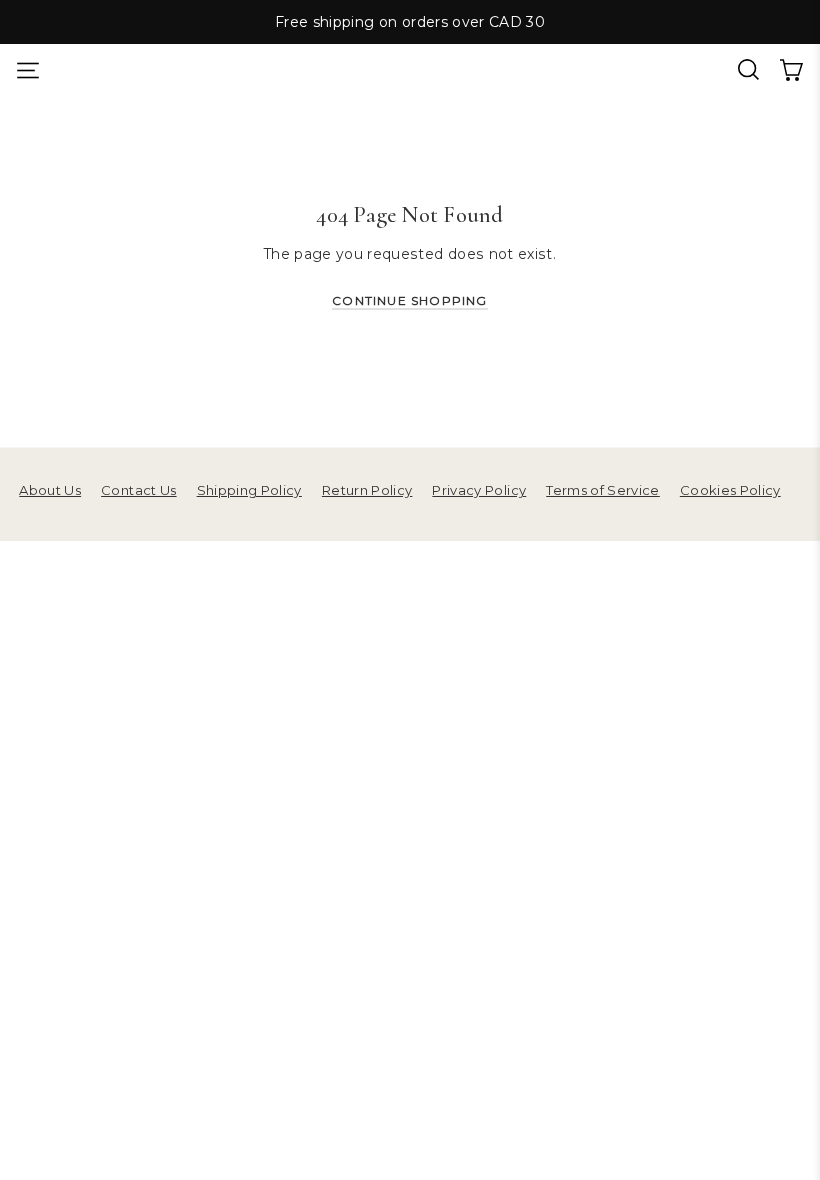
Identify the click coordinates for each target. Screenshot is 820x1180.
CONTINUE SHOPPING (409, 300)
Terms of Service (603, 490)
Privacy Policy (479, 490)
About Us (50, 490)
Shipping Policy (249, 490)
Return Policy (367, 490)
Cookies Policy (730, 490)
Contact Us (138, 490)
